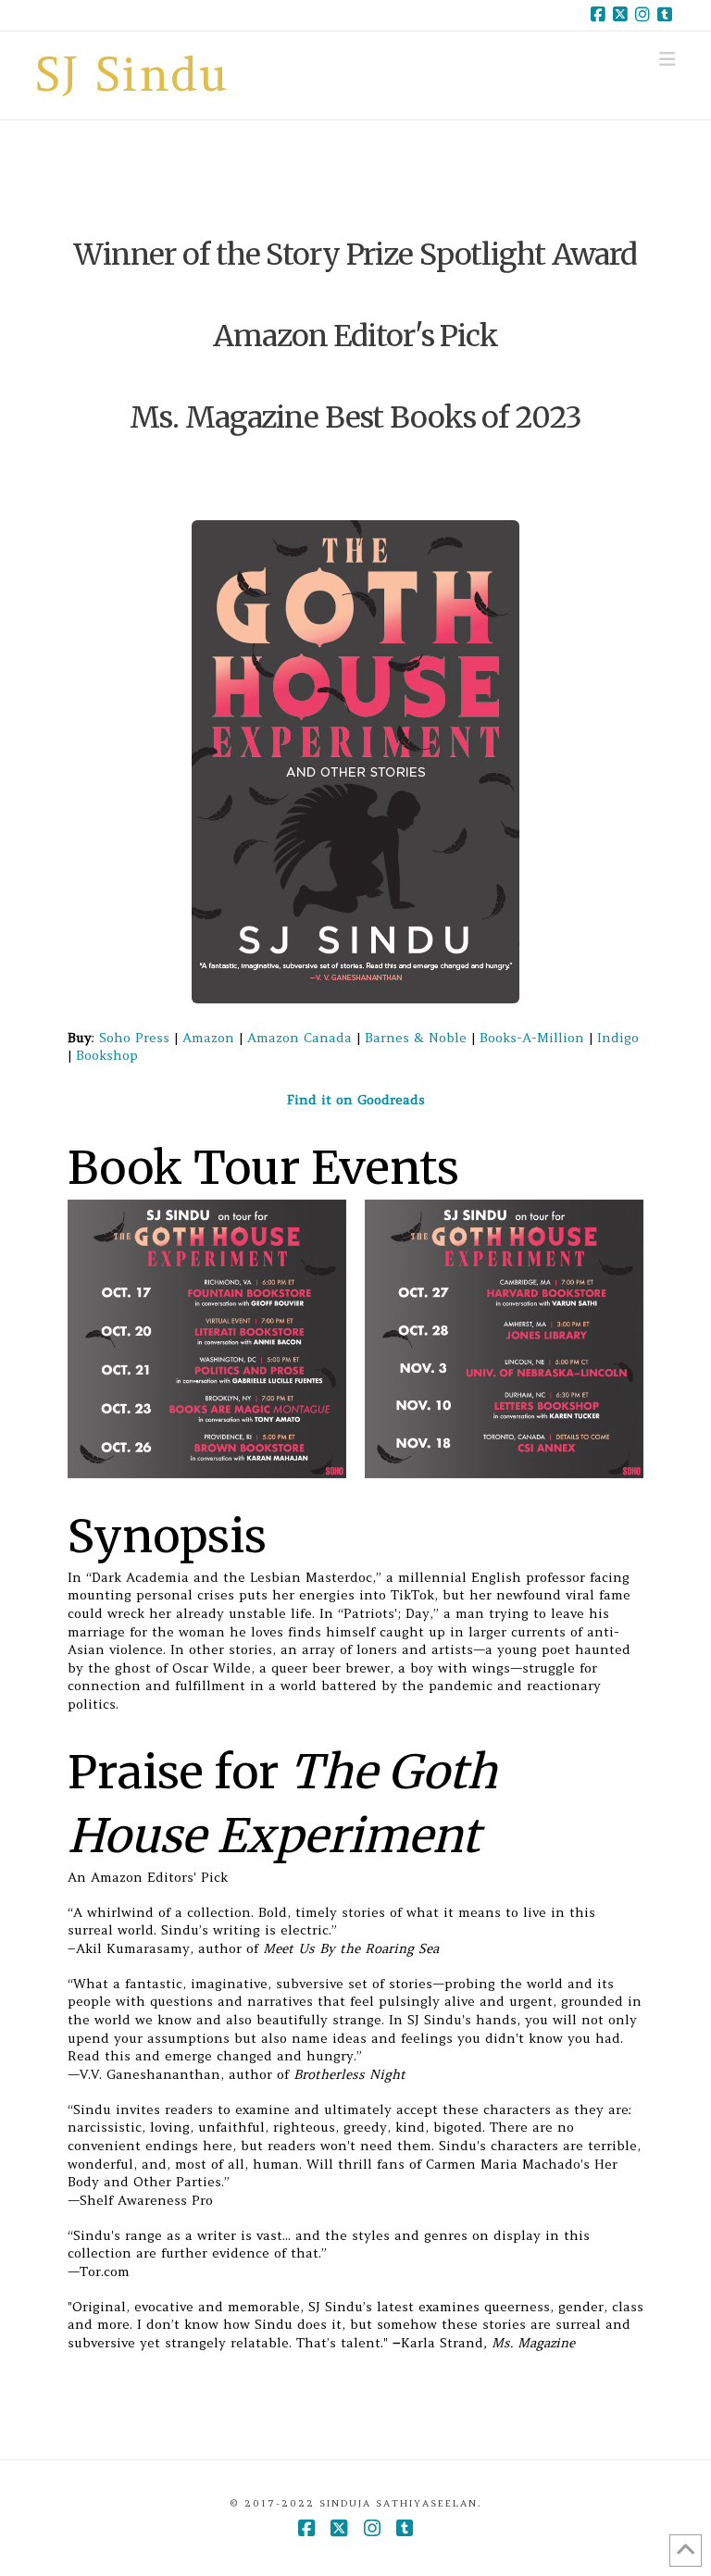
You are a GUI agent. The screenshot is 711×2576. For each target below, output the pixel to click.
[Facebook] (598, 15)
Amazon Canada (299, 1038)
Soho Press (134, 1038)
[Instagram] (642, 15)
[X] (620, 15)
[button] (667, 59)
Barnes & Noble (416, 1038)
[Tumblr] (665, 15)
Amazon (208, 1038)
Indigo (618, 1038)
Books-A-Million (532, 1038)
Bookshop (107, 1055)
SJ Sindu (132, 75)
